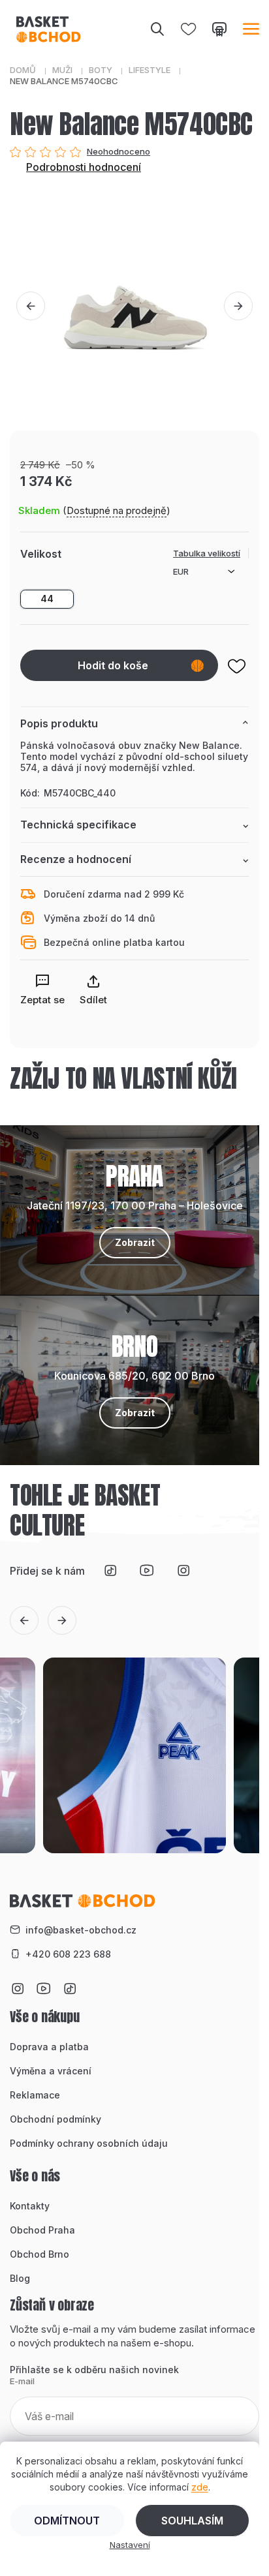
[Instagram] (183, 1571)
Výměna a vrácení (51, 2071)
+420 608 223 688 (68, 1954)
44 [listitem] (47, 599)
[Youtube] (147, 1571)
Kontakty (30, 2206)
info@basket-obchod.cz (81, 1930)
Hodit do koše (113, 665)
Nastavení (130, 2545)
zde (200, 2487)
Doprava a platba (49, 2047)
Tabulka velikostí (207, 553)
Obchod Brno (40, 2254)
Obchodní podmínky (55, 2119)
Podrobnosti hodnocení (84, 167)
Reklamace (35, 2095)
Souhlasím (192, 2521)
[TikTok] (110, 1571)
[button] (31, 306)
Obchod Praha (42, 2230)
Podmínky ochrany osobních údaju (89, 2143)
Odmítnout (67, 2521)
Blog (20, 2278)
